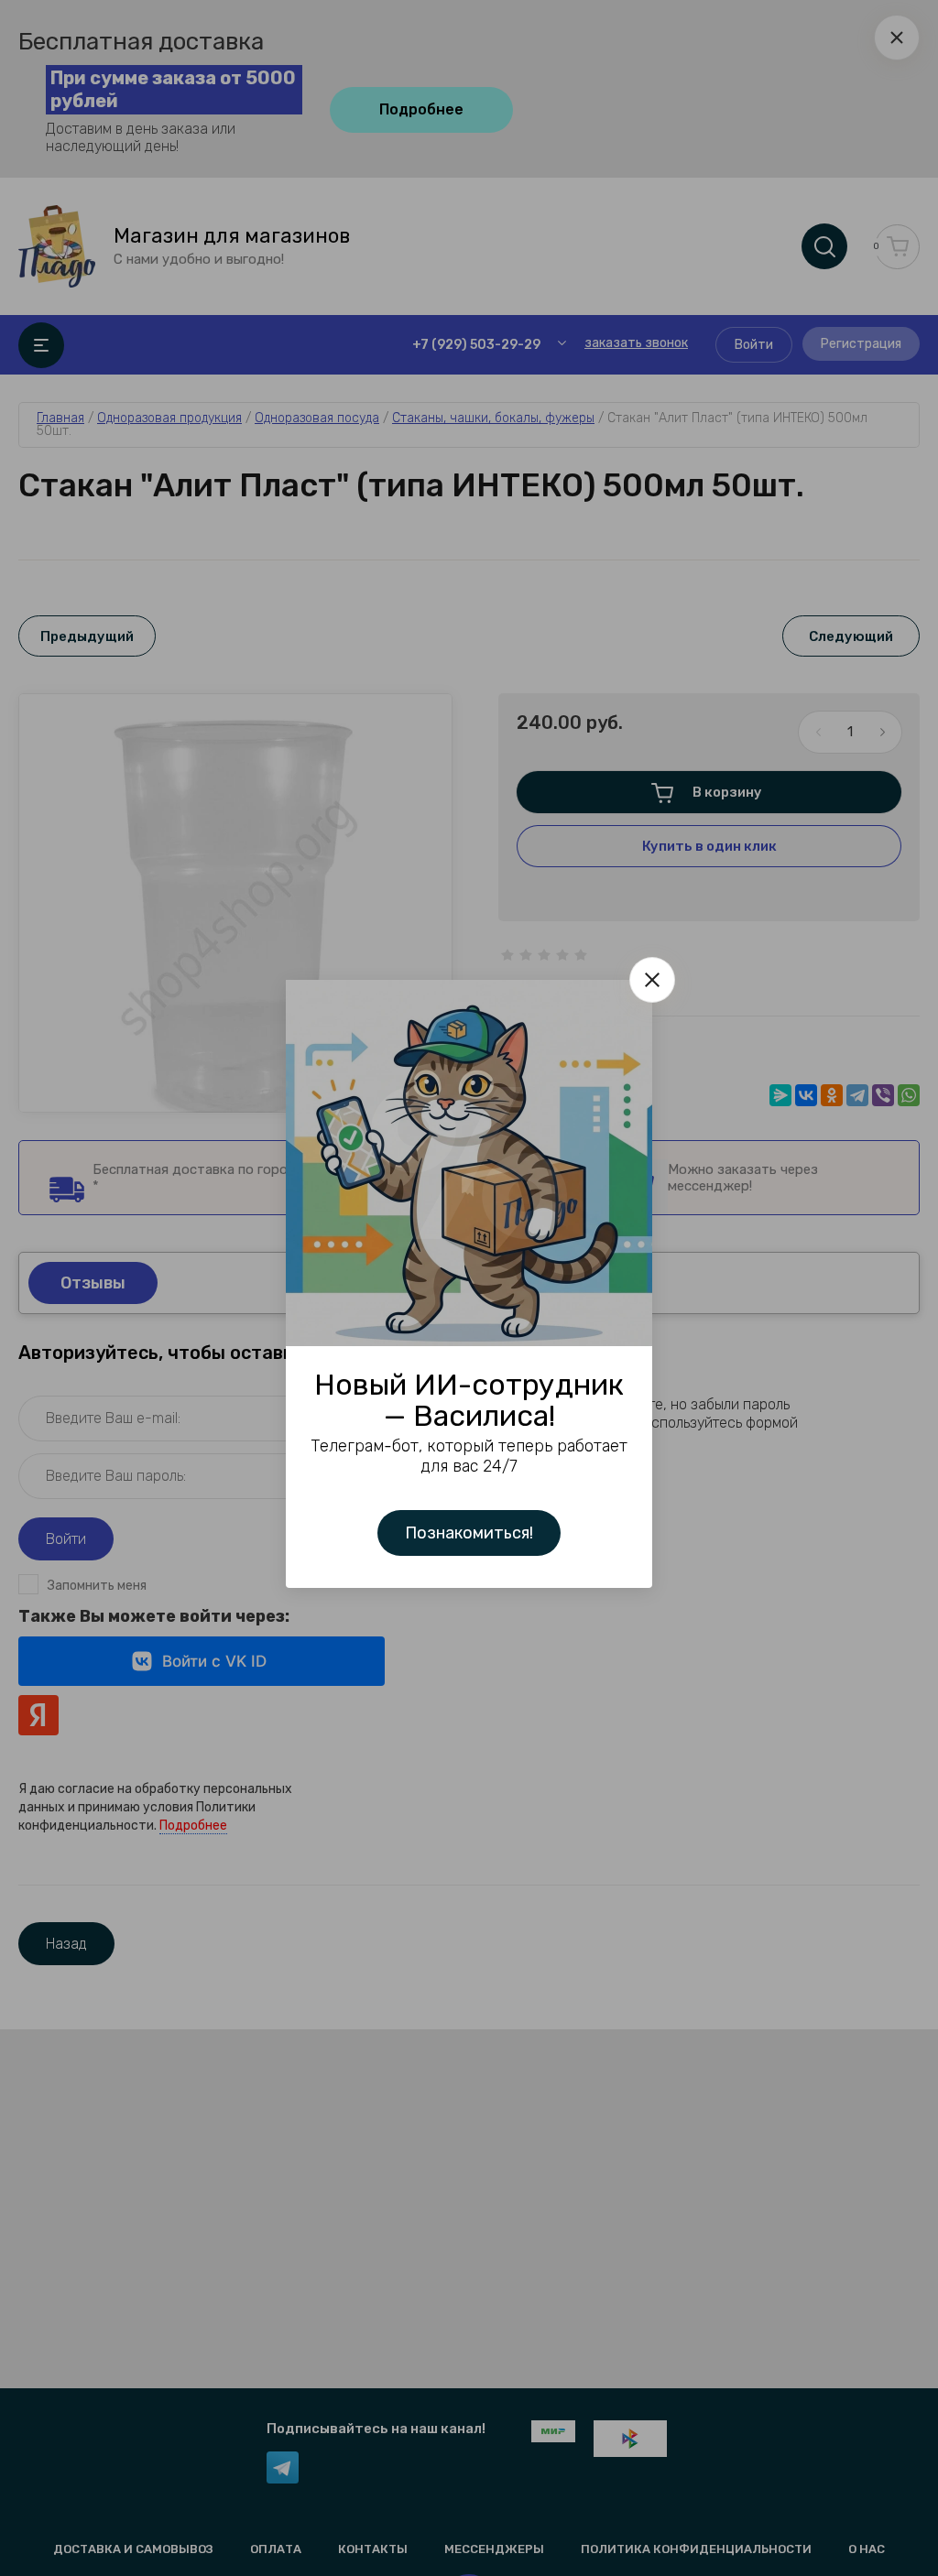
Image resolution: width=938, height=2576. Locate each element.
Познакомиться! (469, 1533)
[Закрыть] (652, 980)
